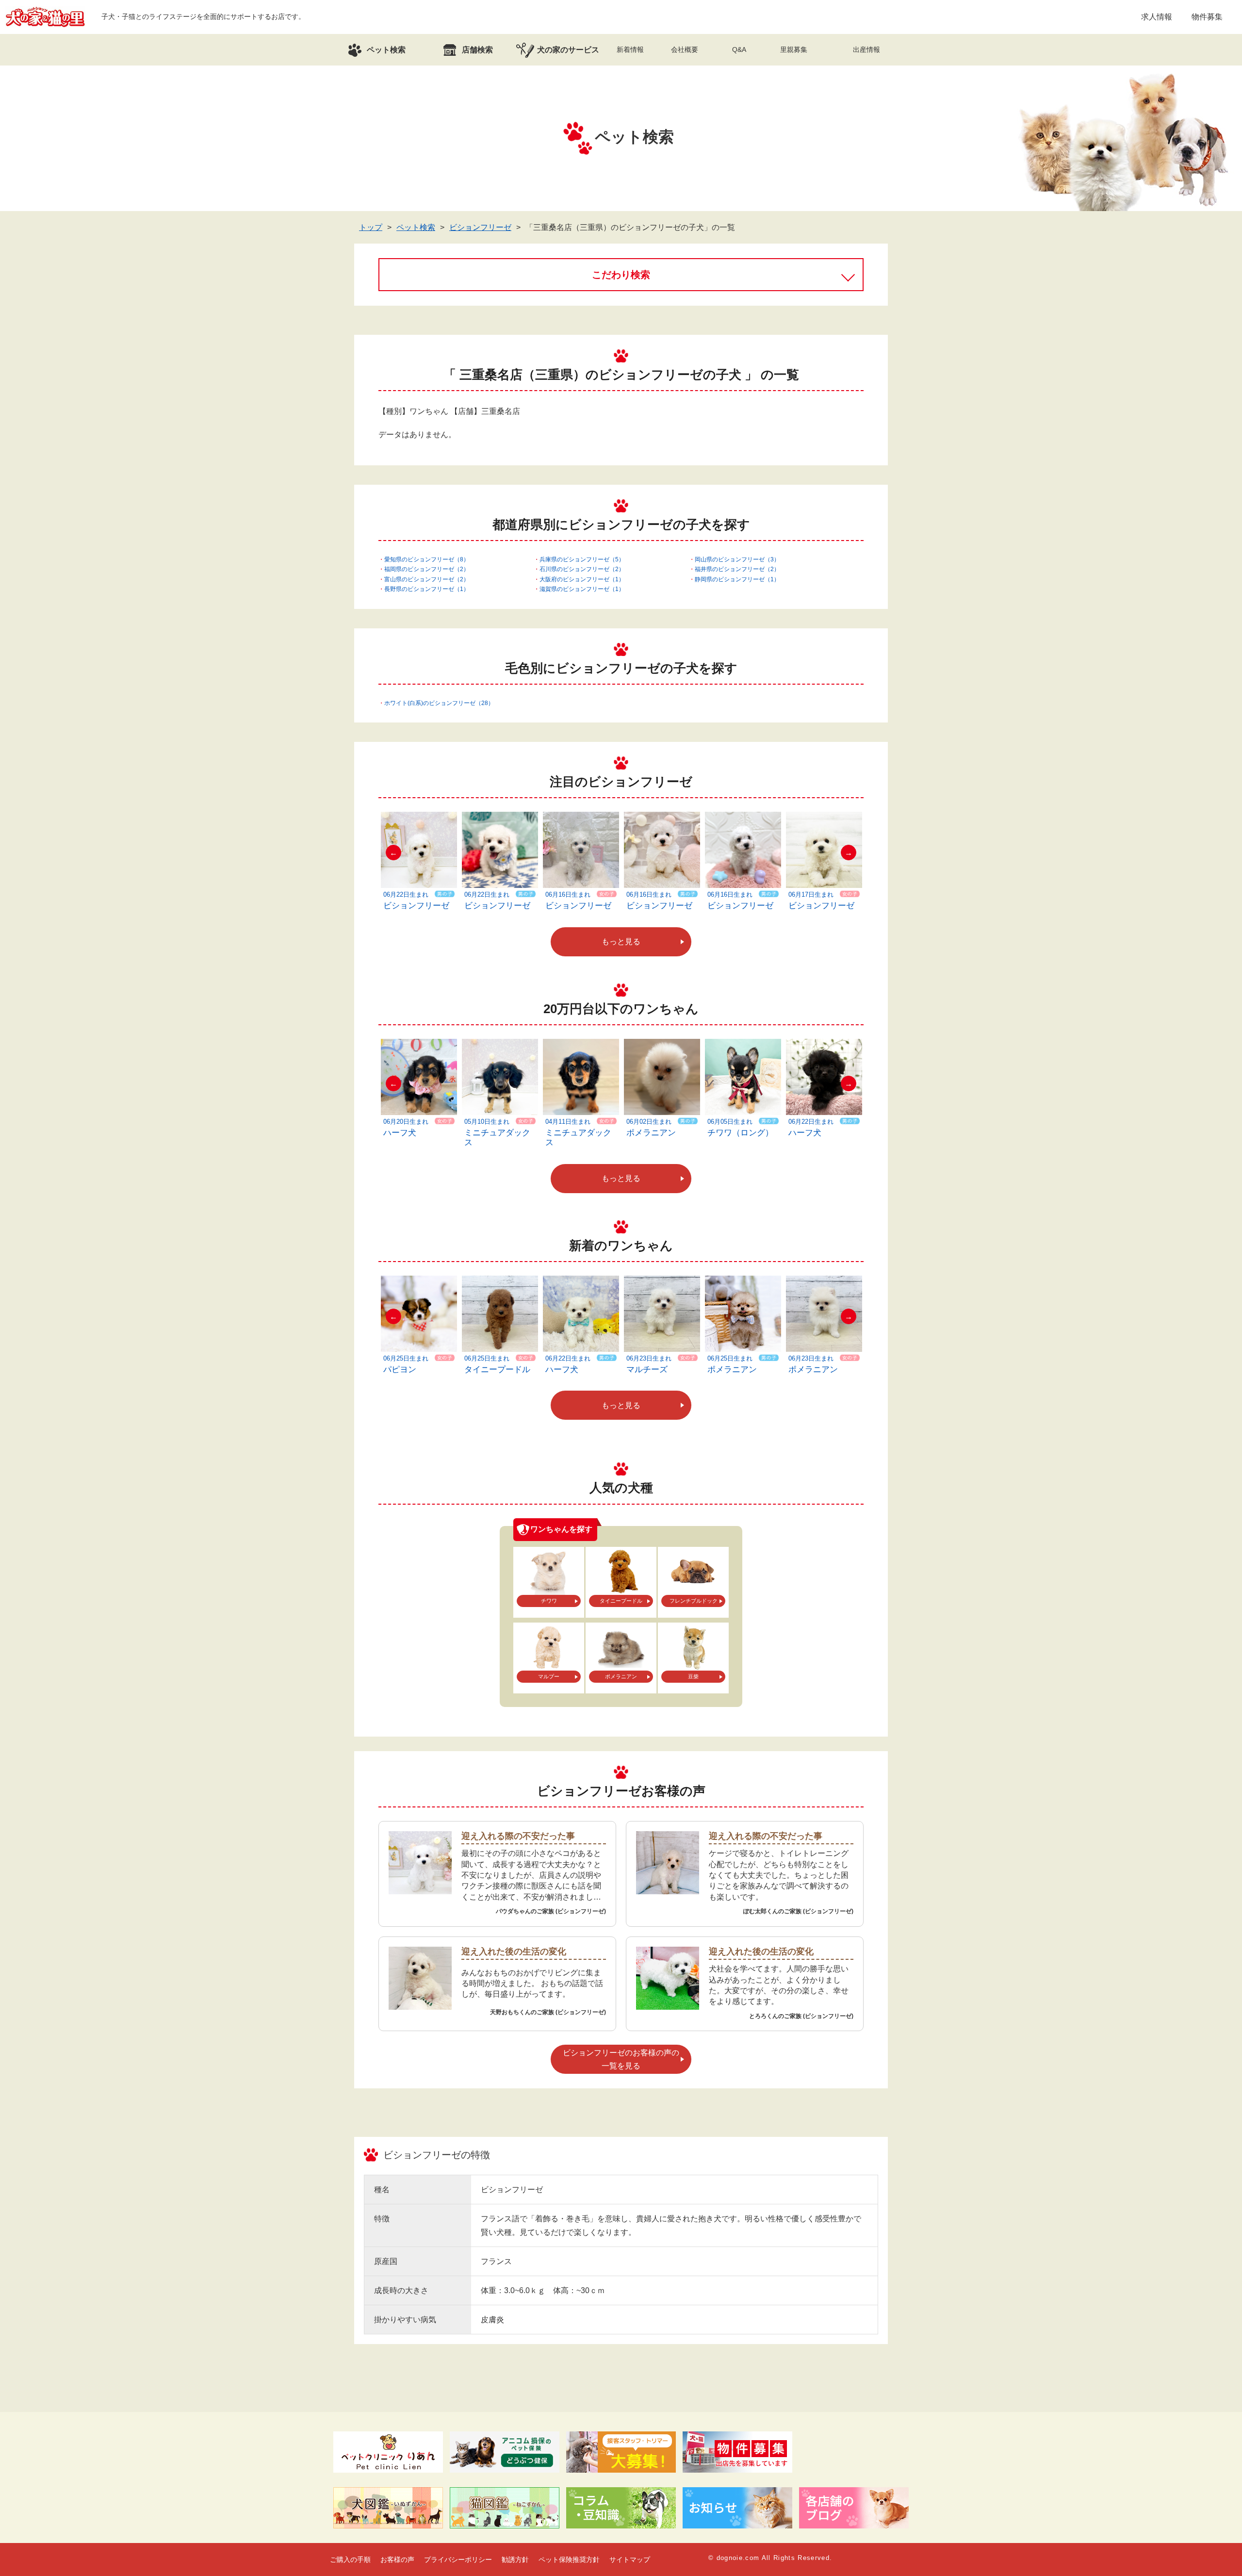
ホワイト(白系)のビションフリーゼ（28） (439, 703)
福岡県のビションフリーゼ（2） (427, 569)
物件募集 (1207, 17)
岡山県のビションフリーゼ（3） (737, 559)
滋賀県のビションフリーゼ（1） (582, 589)
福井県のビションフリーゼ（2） (737, 569)
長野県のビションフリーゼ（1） (427, 589)
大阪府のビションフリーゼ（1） (582, 579)
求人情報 (1157, 17)
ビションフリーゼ (480, 227)
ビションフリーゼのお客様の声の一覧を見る (621, 2059)
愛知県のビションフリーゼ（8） (427, 559)
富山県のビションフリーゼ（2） (427, 579)
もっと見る (621, 942)
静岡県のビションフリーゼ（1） (737, 579)
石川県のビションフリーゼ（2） (582, 569)
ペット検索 (416, 227)
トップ (371, 227)
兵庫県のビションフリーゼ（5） (582, 559)
